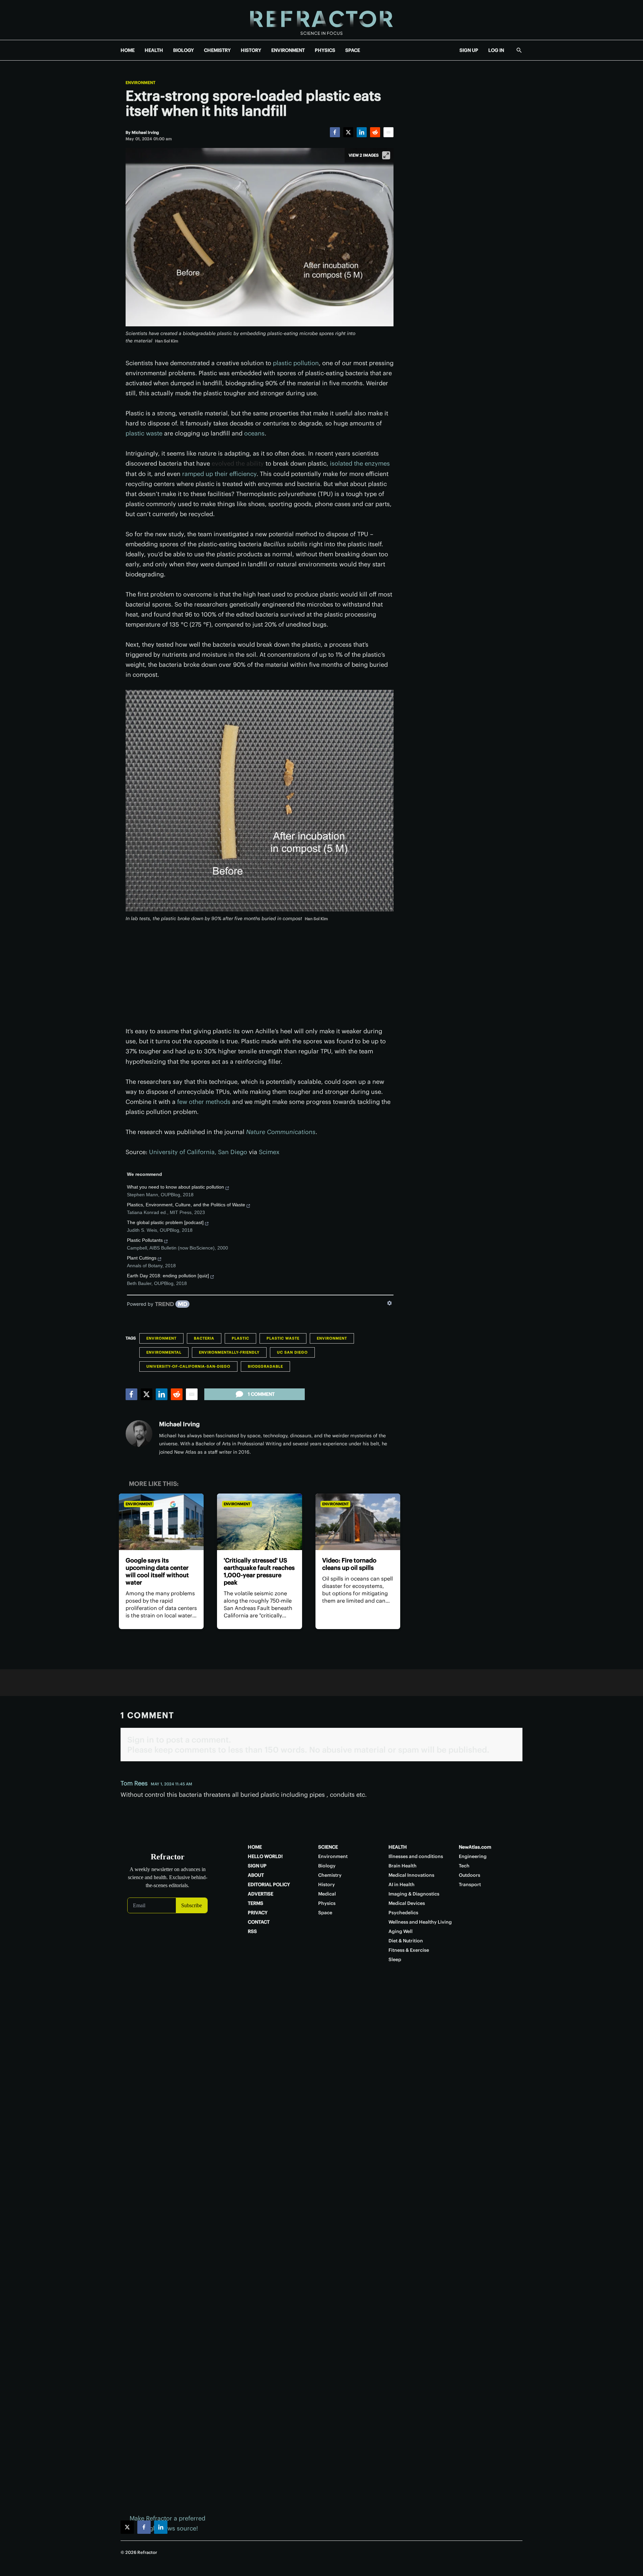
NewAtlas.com (475, 1847)
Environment (140, 83)
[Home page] (321, 20)
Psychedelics (403, 1913)
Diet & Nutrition (406, 1941)
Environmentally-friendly (229, 1352)
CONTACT (259, 1922)
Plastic (240, 1338)
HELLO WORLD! (265, 1856)
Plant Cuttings (142, 1258)
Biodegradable (265, 1366)
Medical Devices (407, 1903)
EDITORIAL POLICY (269, 1884)
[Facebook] (335, 132)
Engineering (473, 1856)
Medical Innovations (411, 1875)
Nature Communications (281, 1132)
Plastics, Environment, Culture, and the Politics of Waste (186, 1205)
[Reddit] (375, 132)
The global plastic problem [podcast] (165, 1222)
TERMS (256, 1903)
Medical (327, 1894)
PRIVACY (258, 1913)
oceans (254, 433)
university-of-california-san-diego (188, 1366)
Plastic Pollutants (145, 1240)
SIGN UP (469, 50)
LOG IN (496, 50)
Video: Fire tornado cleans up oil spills (349, 1564)
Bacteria (204, 1338)
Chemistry (330, 1875)
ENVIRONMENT (288, 50)
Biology (327, 1866)
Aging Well (401, 1931)
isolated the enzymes (360, 463)
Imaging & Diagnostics (414, 1894)
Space (325, 1913)
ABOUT (256, 1875)
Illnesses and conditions (416, 1856)
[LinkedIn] (362, 132)
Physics (327, 1903)
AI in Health (402, 1884)
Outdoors (470, 1875)
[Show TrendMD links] (389, 1303)
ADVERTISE (261, 1894)
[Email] (388, 132)
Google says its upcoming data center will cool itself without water (157, 1571)
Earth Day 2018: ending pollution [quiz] (168, 1276)
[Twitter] (348, 132)
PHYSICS (325, 50)
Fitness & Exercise (409, 1950)
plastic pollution (296, 363)
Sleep (395, 1959)
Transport (470, 1884)
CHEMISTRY (217, 50)
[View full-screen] (386, 155)
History (327, 1884)
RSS (252, 1931)
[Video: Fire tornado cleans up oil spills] (358, 1522)
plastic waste (144, 433)
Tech (464, 1866)
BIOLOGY (184, 50)
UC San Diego (292, 1352)
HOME (128, 50)
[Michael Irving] (139, 1434)
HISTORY (251, 50)
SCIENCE (328, 1847)
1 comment (261, 1394)
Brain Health (403, 1866)
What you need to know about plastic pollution (175, 1187)
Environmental (164, 1352)
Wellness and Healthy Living (420, 1922)
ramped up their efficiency (219, 474)
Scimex (269, 1152)
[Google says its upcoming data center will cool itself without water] (161, 1522)
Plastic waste (283, 1338)
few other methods (204, 1102)
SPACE (353, 50)
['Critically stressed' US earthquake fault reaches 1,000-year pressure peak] (259, 1522)
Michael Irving (179, 1424)
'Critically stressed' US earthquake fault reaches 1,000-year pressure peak (259, 1571)
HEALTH (154, 50)
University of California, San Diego (198, 1152)
